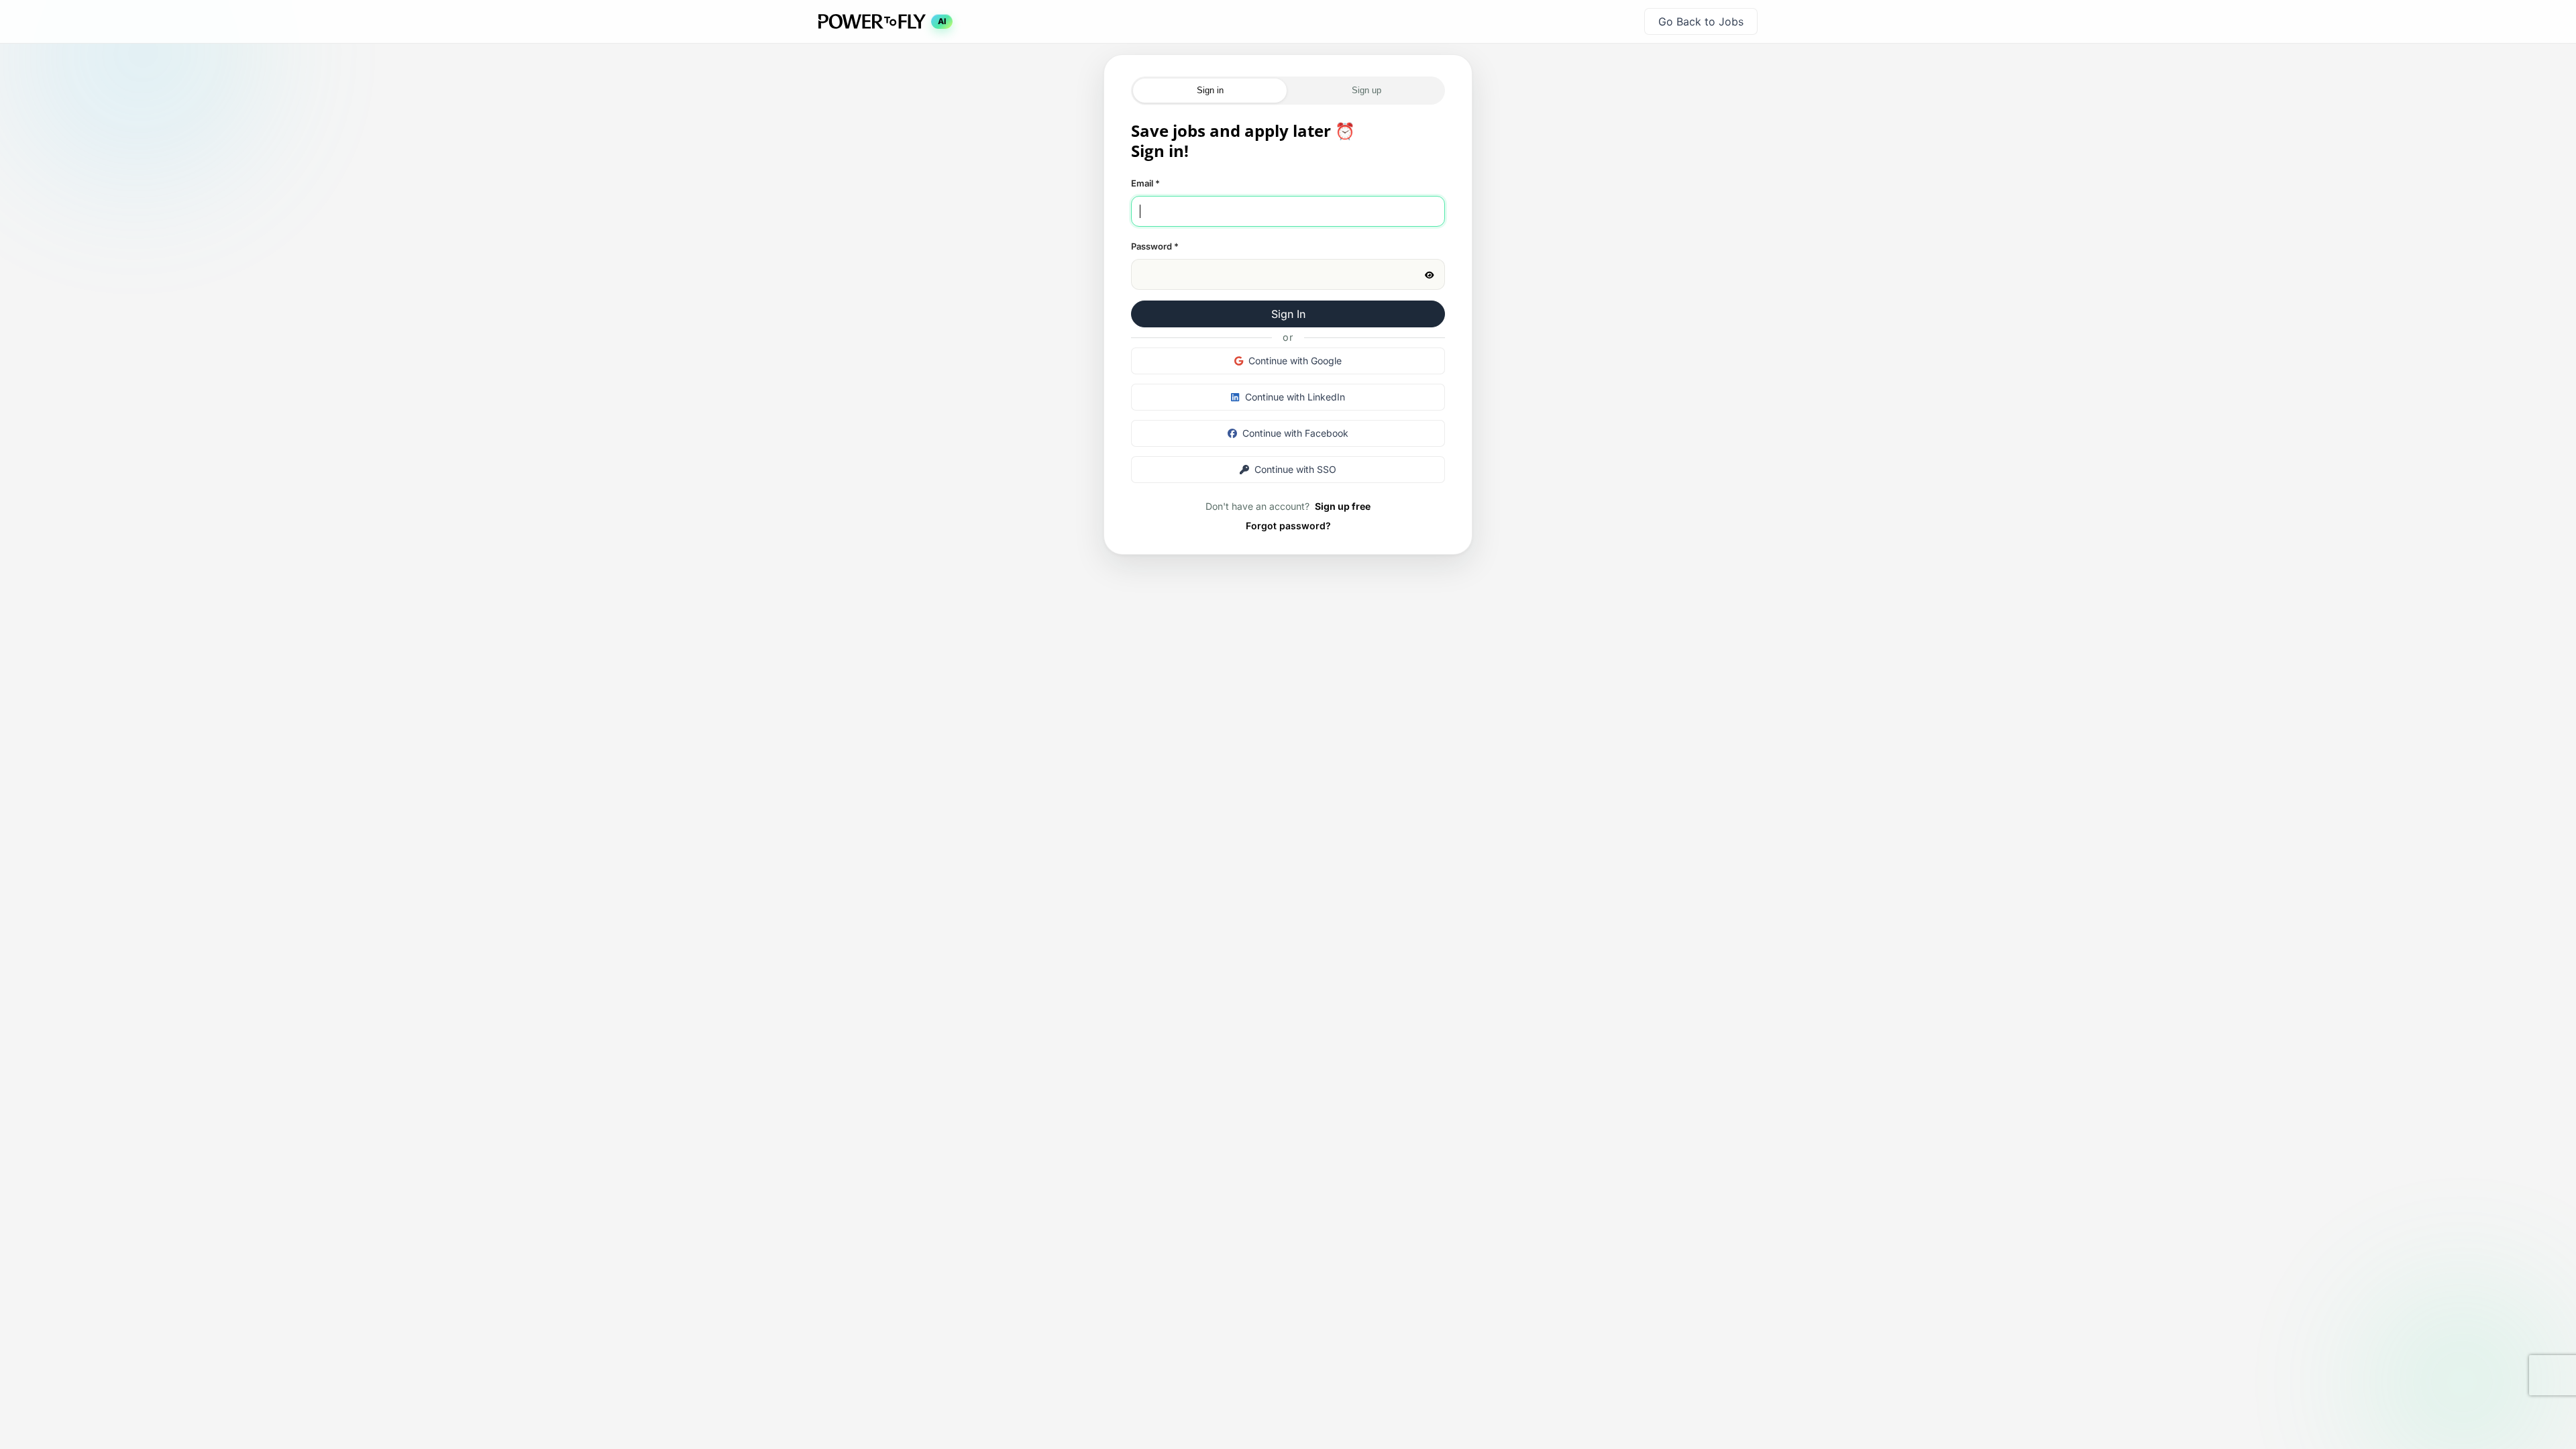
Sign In (1288, 314)
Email (1145, 183)
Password (1155, 246)
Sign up (1366, 90)
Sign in (1210, 90)
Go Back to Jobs (1701, 21)
